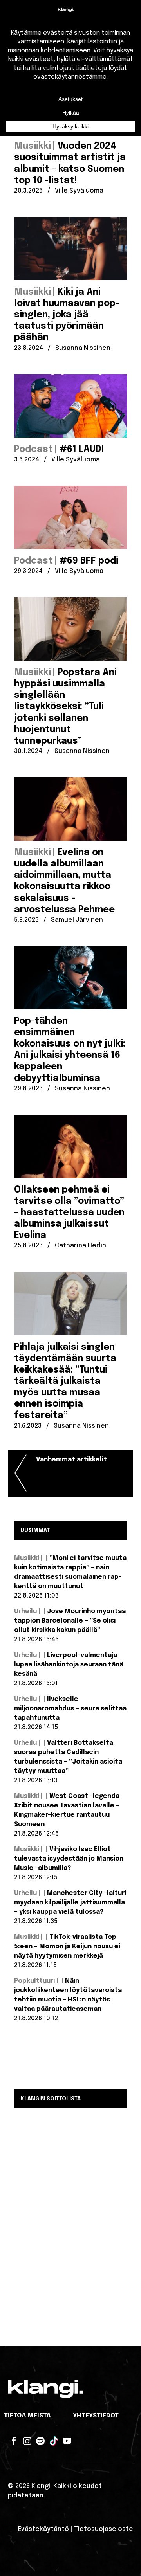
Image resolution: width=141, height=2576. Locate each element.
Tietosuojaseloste (104, 2529)
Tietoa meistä (27, 2416)
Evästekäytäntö (43, 2529)
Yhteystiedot (96, 2416)
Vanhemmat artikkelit (71, 1460)
